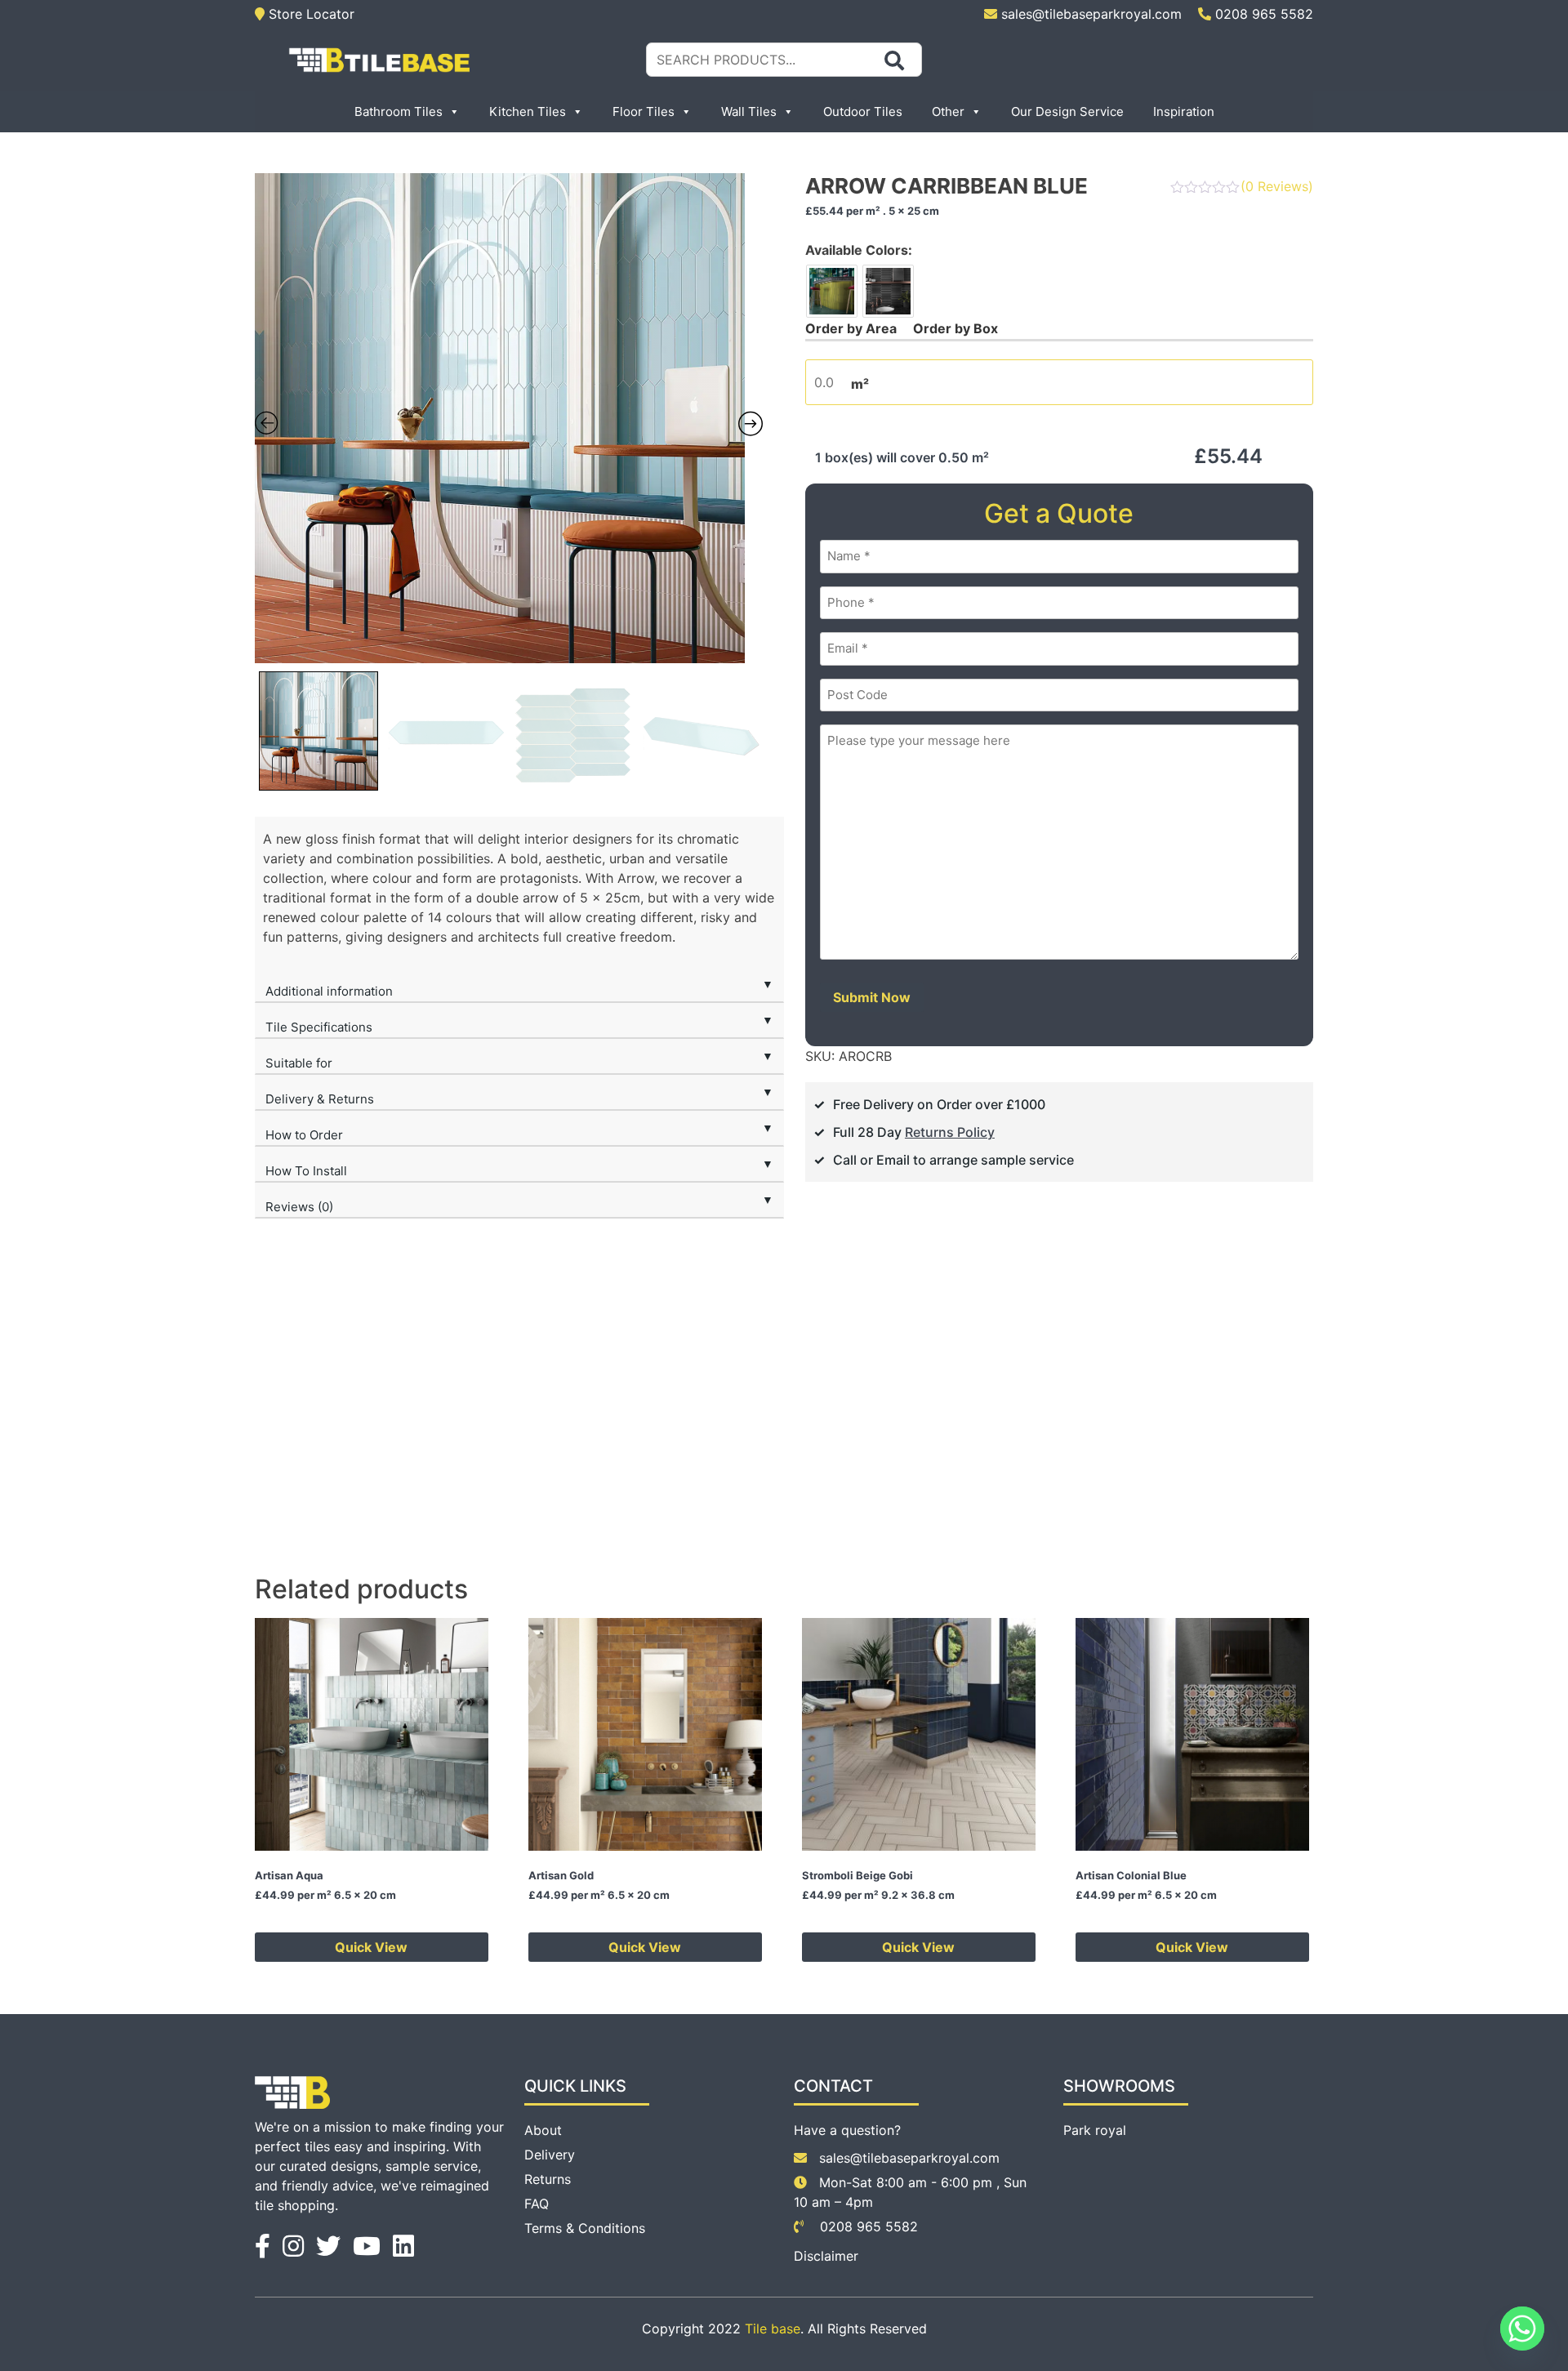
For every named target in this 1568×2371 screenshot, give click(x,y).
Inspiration (1184, 111)
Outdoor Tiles (863, 111)
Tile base (773, 2329)
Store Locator (310, 14)
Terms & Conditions (585, 2228)
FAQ (537, 2204)
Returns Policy (950, 1132)
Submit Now (872, 997)
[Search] (894, 60)
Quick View (371, 1947)
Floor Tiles (644, 111)
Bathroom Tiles (399, 111)
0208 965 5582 (1262, 14)
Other (948, 111)
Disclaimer (826, 2256)
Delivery (550, 2155)
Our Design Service (1067, 111)
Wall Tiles (749, 111)
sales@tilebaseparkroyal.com (1091, 14)
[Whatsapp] (1522, 2329)
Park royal (1095, 2130)
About (543, 2130)
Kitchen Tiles (528, 111)
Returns (548, 2179)
